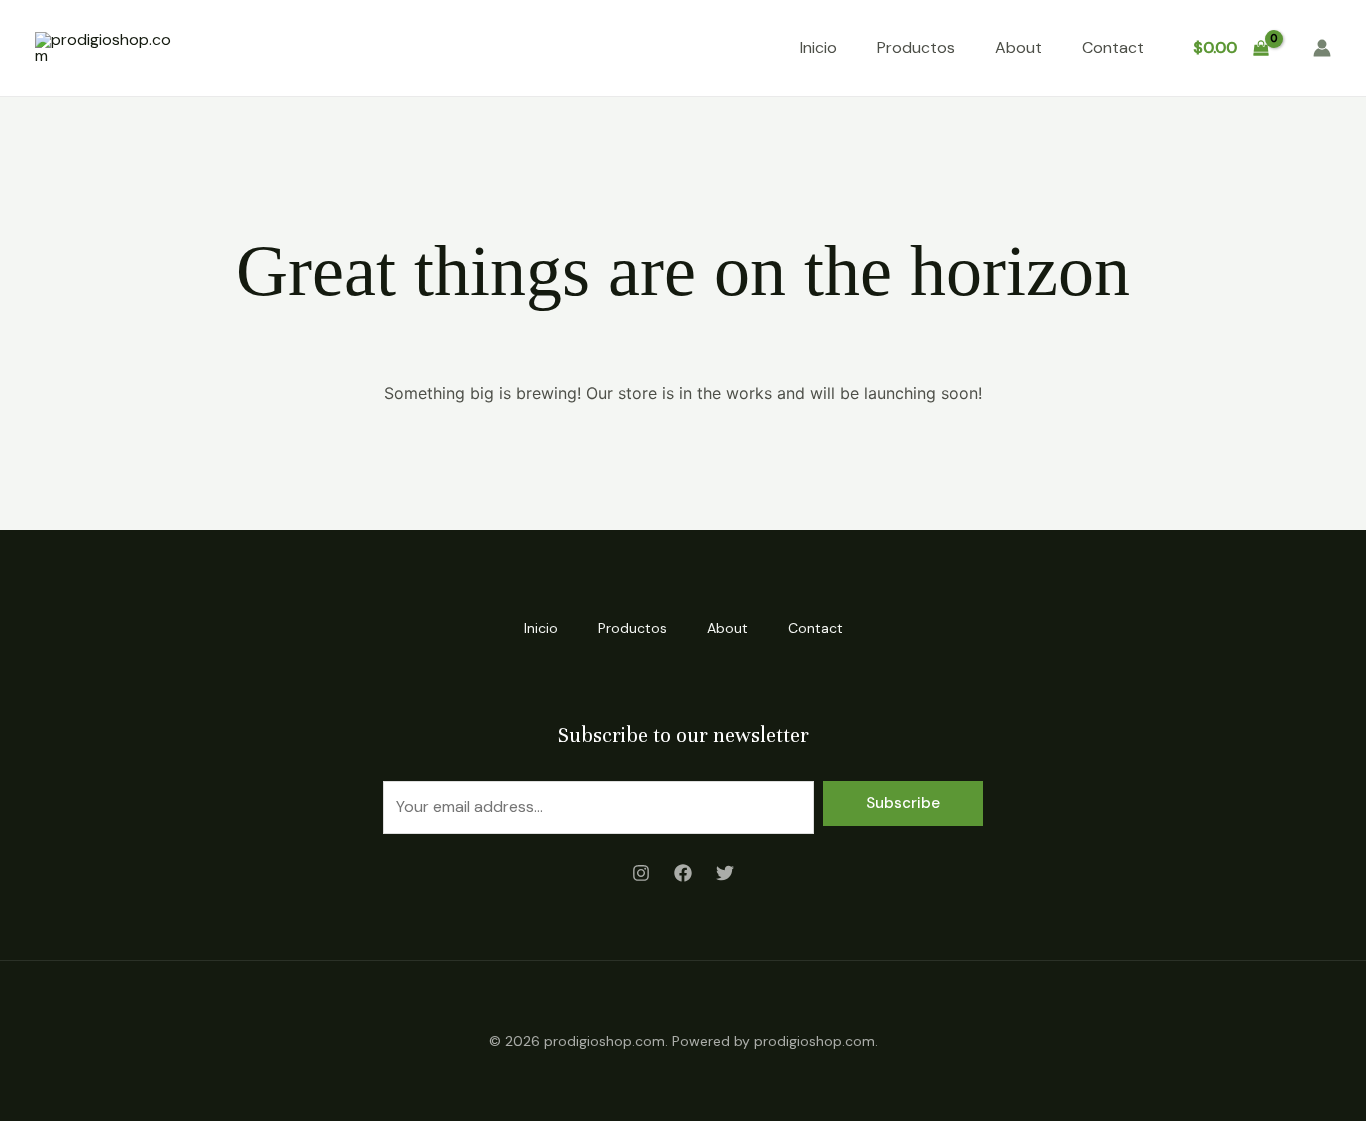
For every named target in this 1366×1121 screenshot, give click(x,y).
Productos (916, 47)
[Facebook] (683, 873)
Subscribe (903, 803)
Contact (1113, 47)
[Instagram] (641, 873)
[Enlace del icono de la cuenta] (1322, 48)
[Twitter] (725, 873)
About (1018, 47)
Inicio (818, 47)
